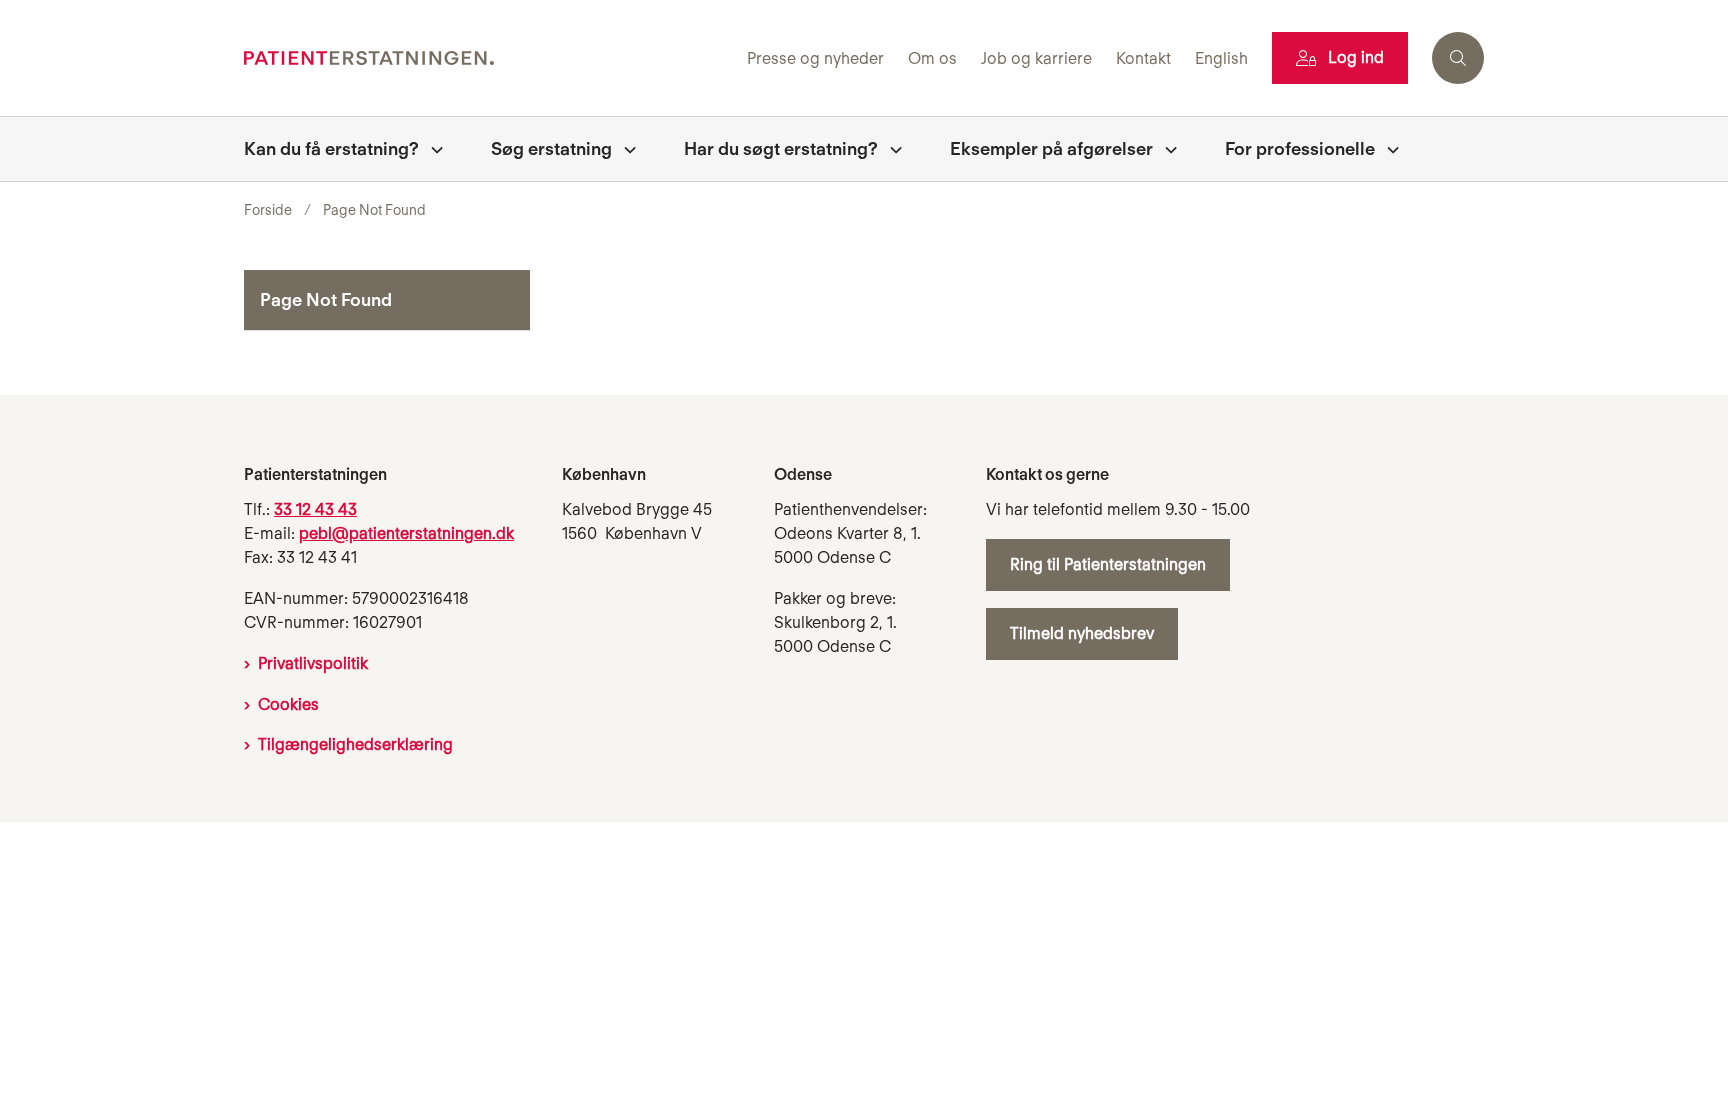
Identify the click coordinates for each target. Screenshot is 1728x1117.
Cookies (288, 704)
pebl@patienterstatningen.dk (406, 533)
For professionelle (1300, 148)
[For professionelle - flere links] (1387, 149)
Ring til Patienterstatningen (1108, 564)
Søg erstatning (551, 148)
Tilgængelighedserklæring (355, 744)
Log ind (1356, 57)
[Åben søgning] (1458, 58)
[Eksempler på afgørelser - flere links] (1165, 149)
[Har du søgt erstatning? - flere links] (890, 149)
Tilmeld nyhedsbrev (1082, 633)
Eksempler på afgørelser (1051, 148)
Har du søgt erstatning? (781, 148)
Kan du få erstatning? (331, 148)
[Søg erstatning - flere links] (624, 149)
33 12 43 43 (315, 509)
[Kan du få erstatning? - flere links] (431, 149)
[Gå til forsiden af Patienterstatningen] (489, 58)
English (1221, 59)
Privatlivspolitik (313, 663)
